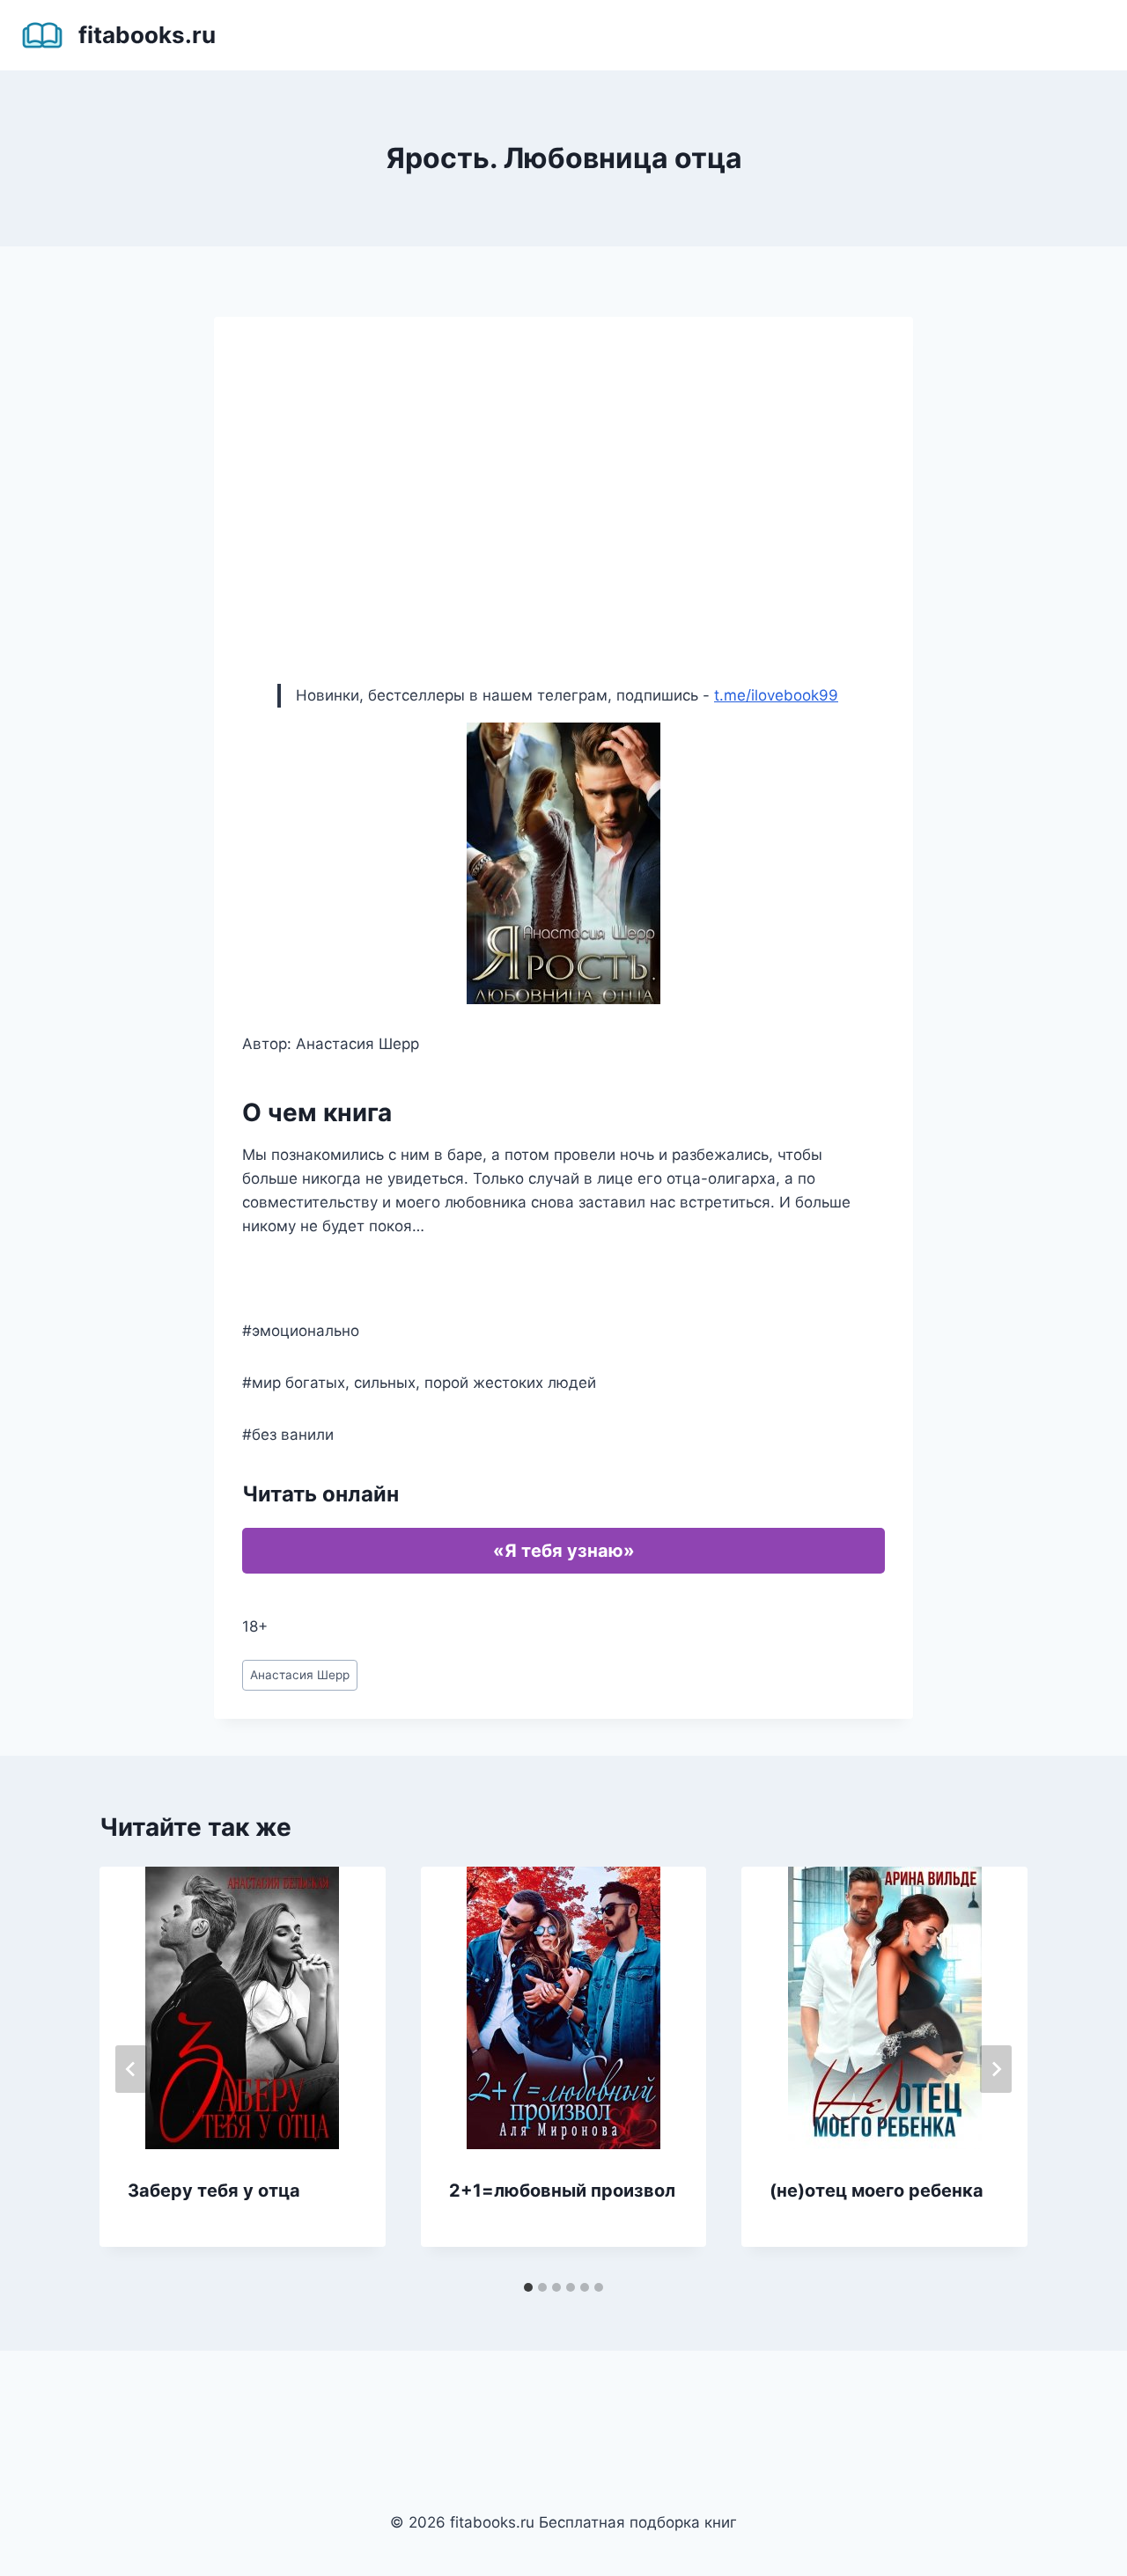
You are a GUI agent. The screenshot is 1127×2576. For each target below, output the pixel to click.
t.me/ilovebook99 (776, 695)
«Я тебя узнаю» (564, 1551)
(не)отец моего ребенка (877, 2191)
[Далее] (996, 2069)
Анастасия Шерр (300, 1675)
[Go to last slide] (131, 2069)
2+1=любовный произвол (562, 2191)
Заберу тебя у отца (214, 2191)
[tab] (528, 2287)
